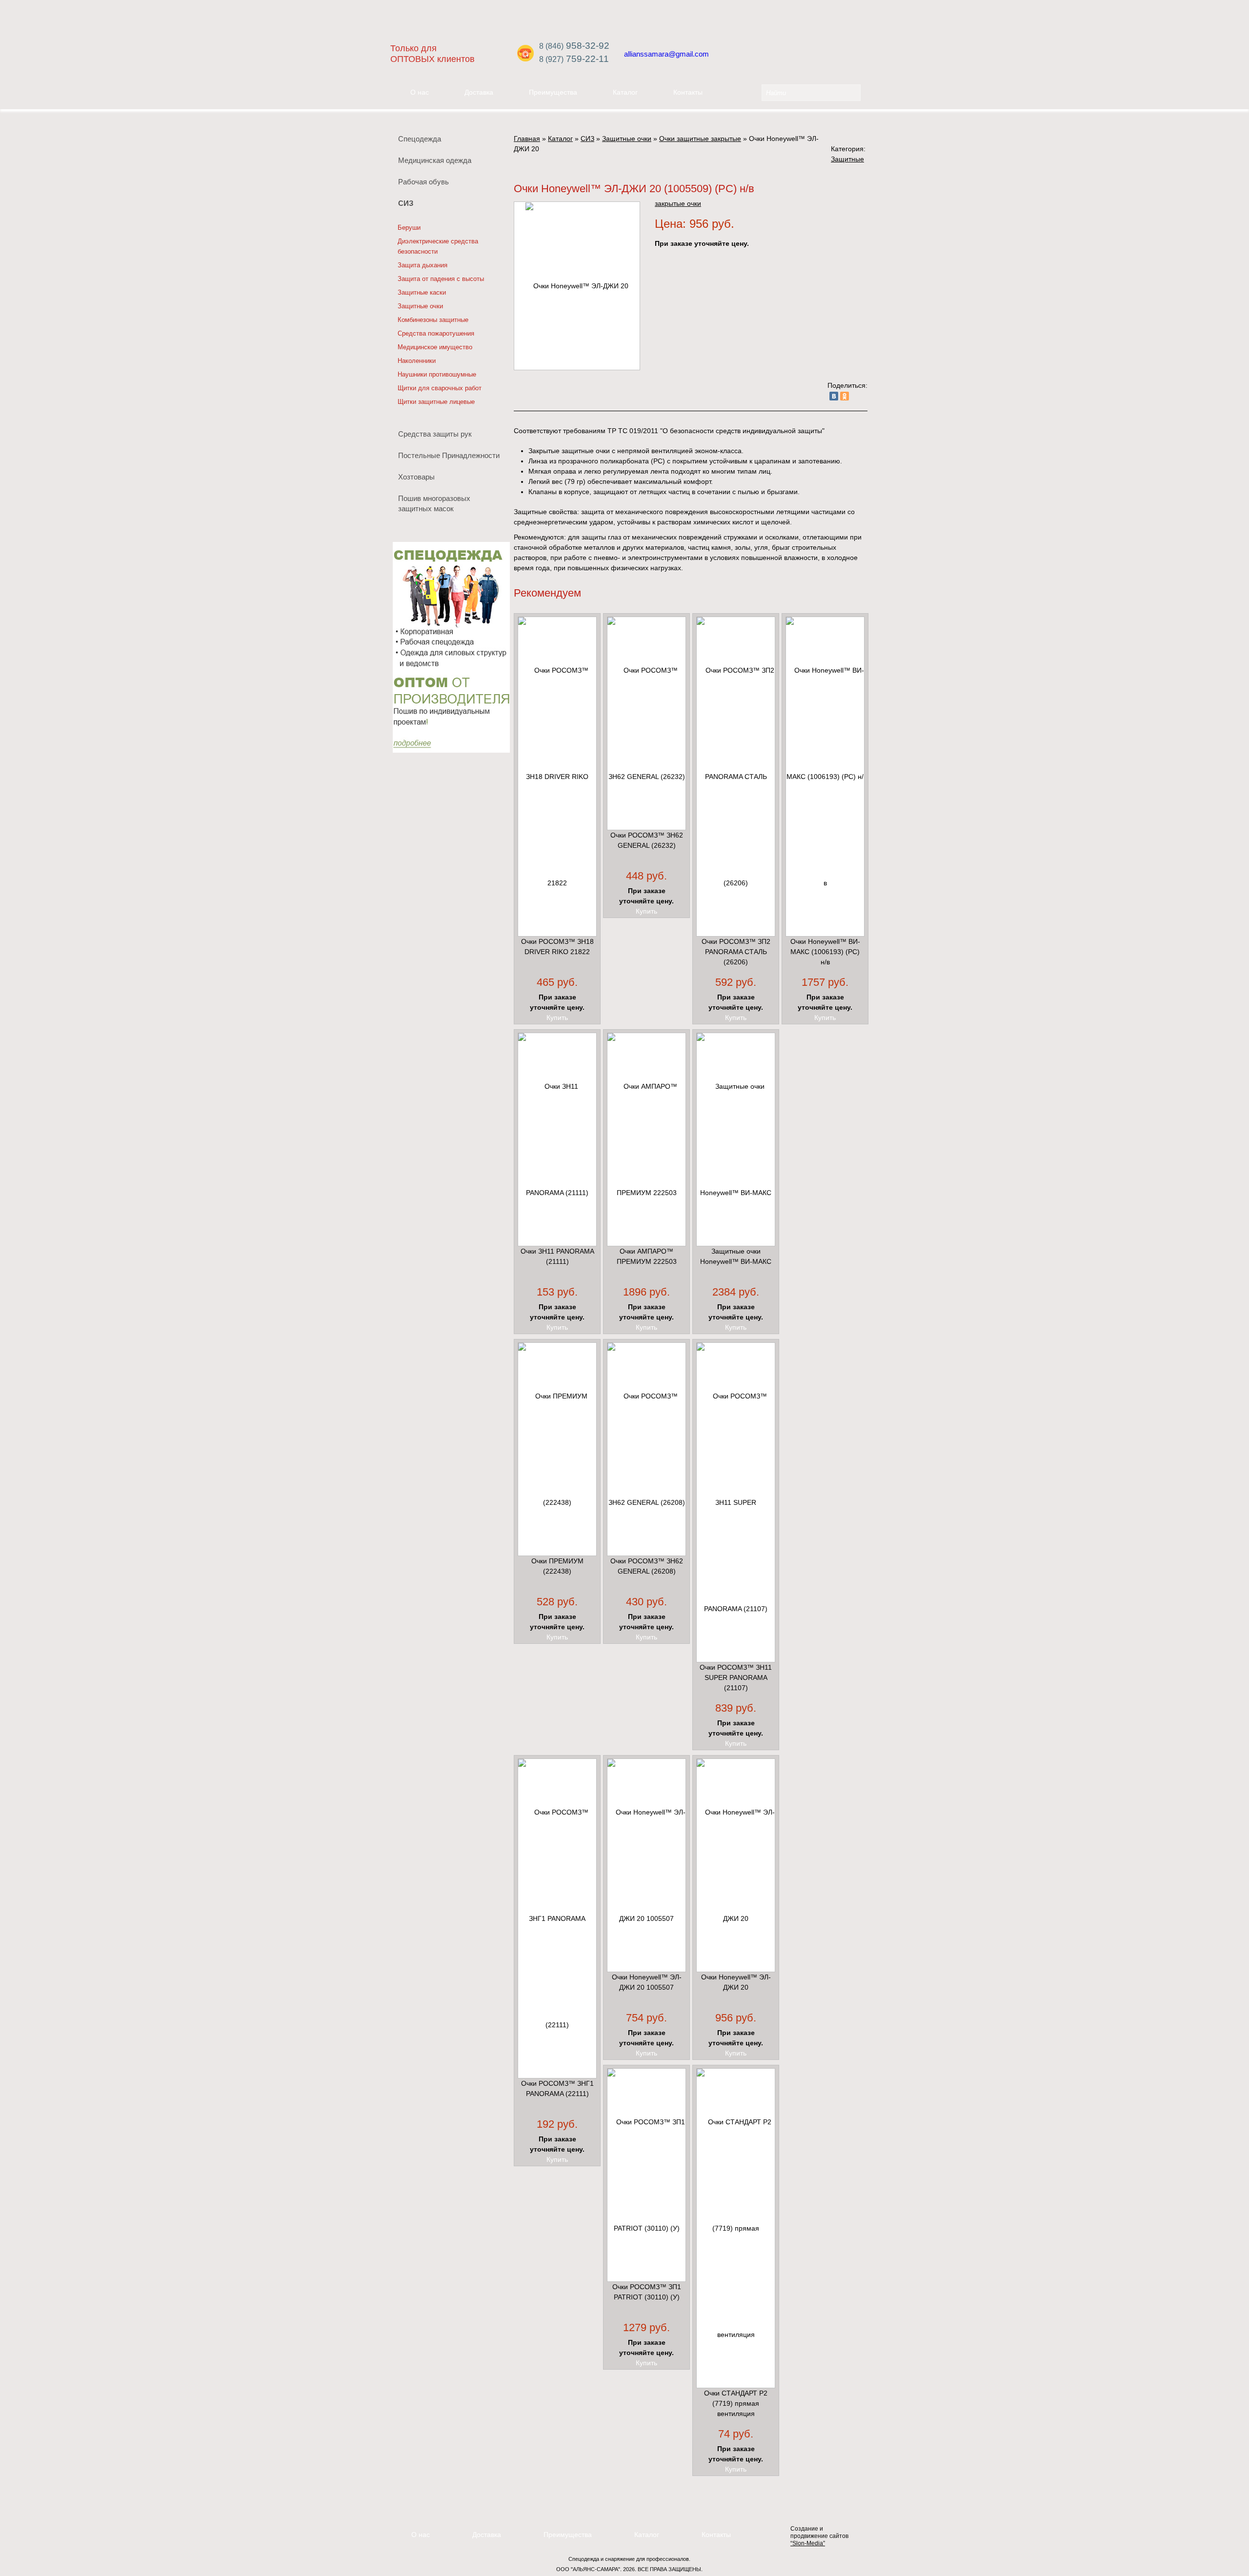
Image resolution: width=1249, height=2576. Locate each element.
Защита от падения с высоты (441, 279)
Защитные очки (420, 306)
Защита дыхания (423, 265)
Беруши (409, 228)
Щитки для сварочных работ (440, 388)
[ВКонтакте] (834, 396)
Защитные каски (422, 292)
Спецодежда (420, 139)
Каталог (625, 92)
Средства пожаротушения (436, 333)
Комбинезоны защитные (433, 320)
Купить (557, 1018)
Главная (527, 139)
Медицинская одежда (435, 160)
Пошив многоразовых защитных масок (434, 503)
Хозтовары (416, 477)
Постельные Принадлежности (449, 455)
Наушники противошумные (437, 374)
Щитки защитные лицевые (436, 402)
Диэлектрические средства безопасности (438, 246)
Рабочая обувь (423, 182)
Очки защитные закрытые (700, 139)
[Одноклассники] (845, 396)
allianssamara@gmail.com (666, 54)
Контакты (688, 92)
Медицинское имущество (435, 347)
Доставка (479, 92)
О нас (420, 92)
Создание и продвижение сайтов (819, 2536)
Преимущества (553, 92)
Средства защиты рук (435, 434)
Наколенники (417, 361)
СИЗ (406, 203)
